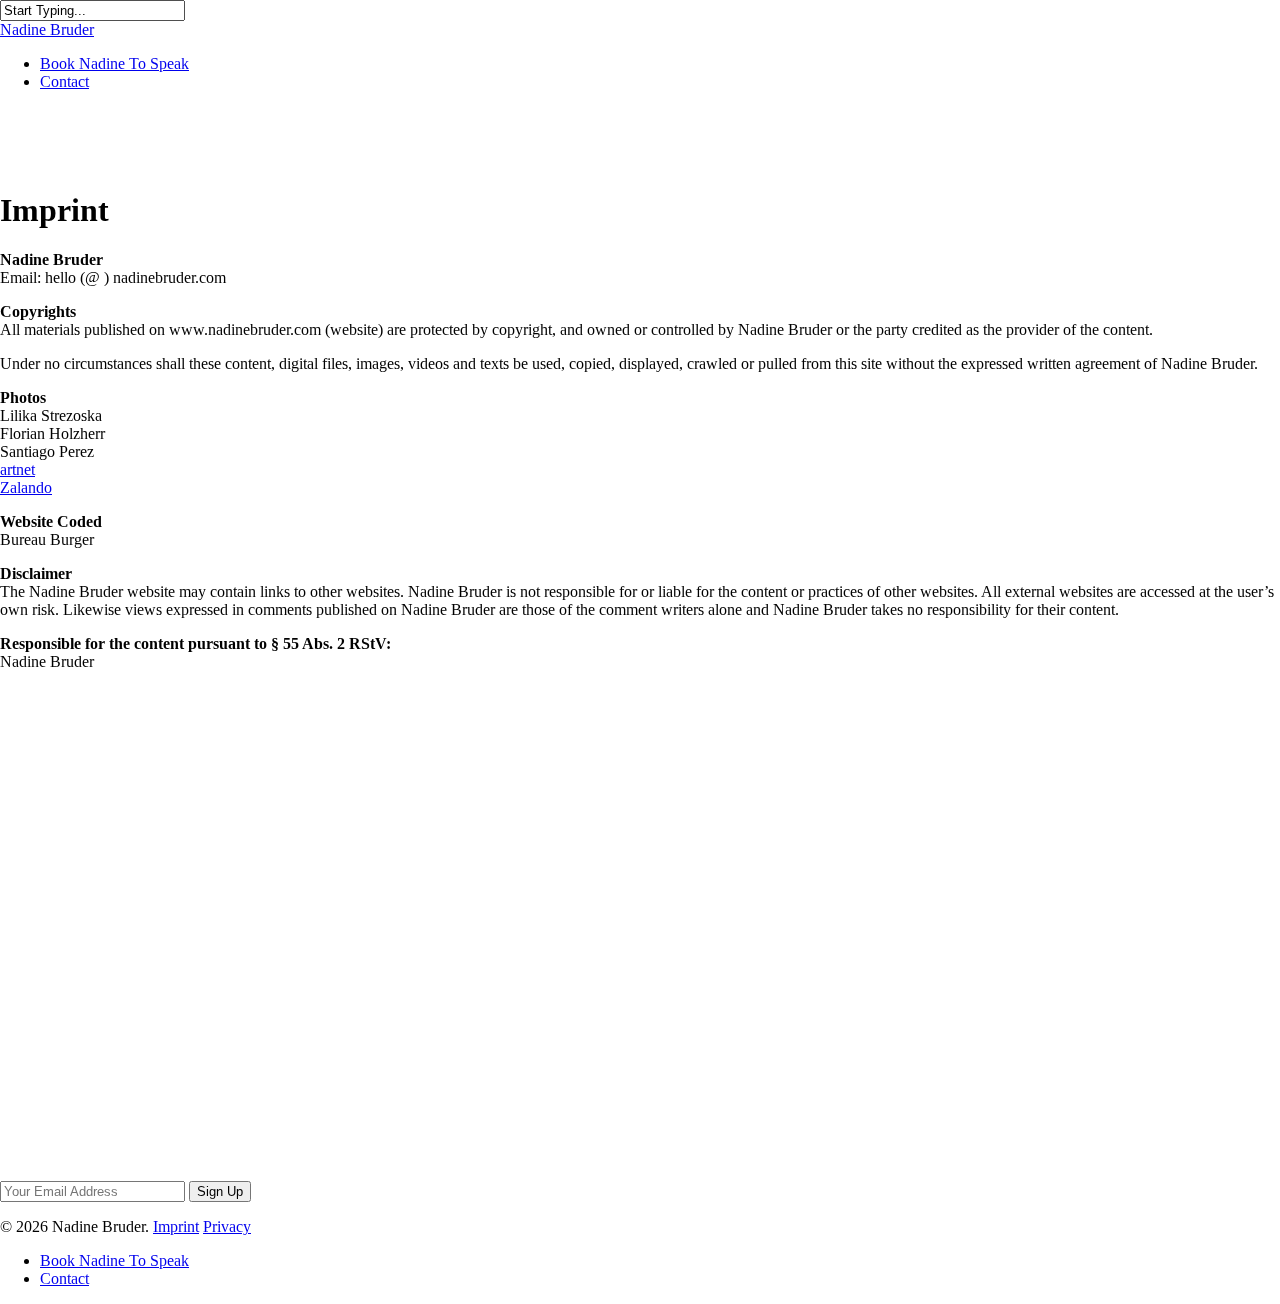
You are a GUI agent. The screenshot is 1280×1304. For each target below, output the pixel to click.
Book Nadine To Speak (114, 63)
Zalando (26, 487)
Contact (64, 81)
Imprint (176, 1226)
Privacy (227, 1226)
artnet (17, 469)
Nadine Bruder (47, 29)
